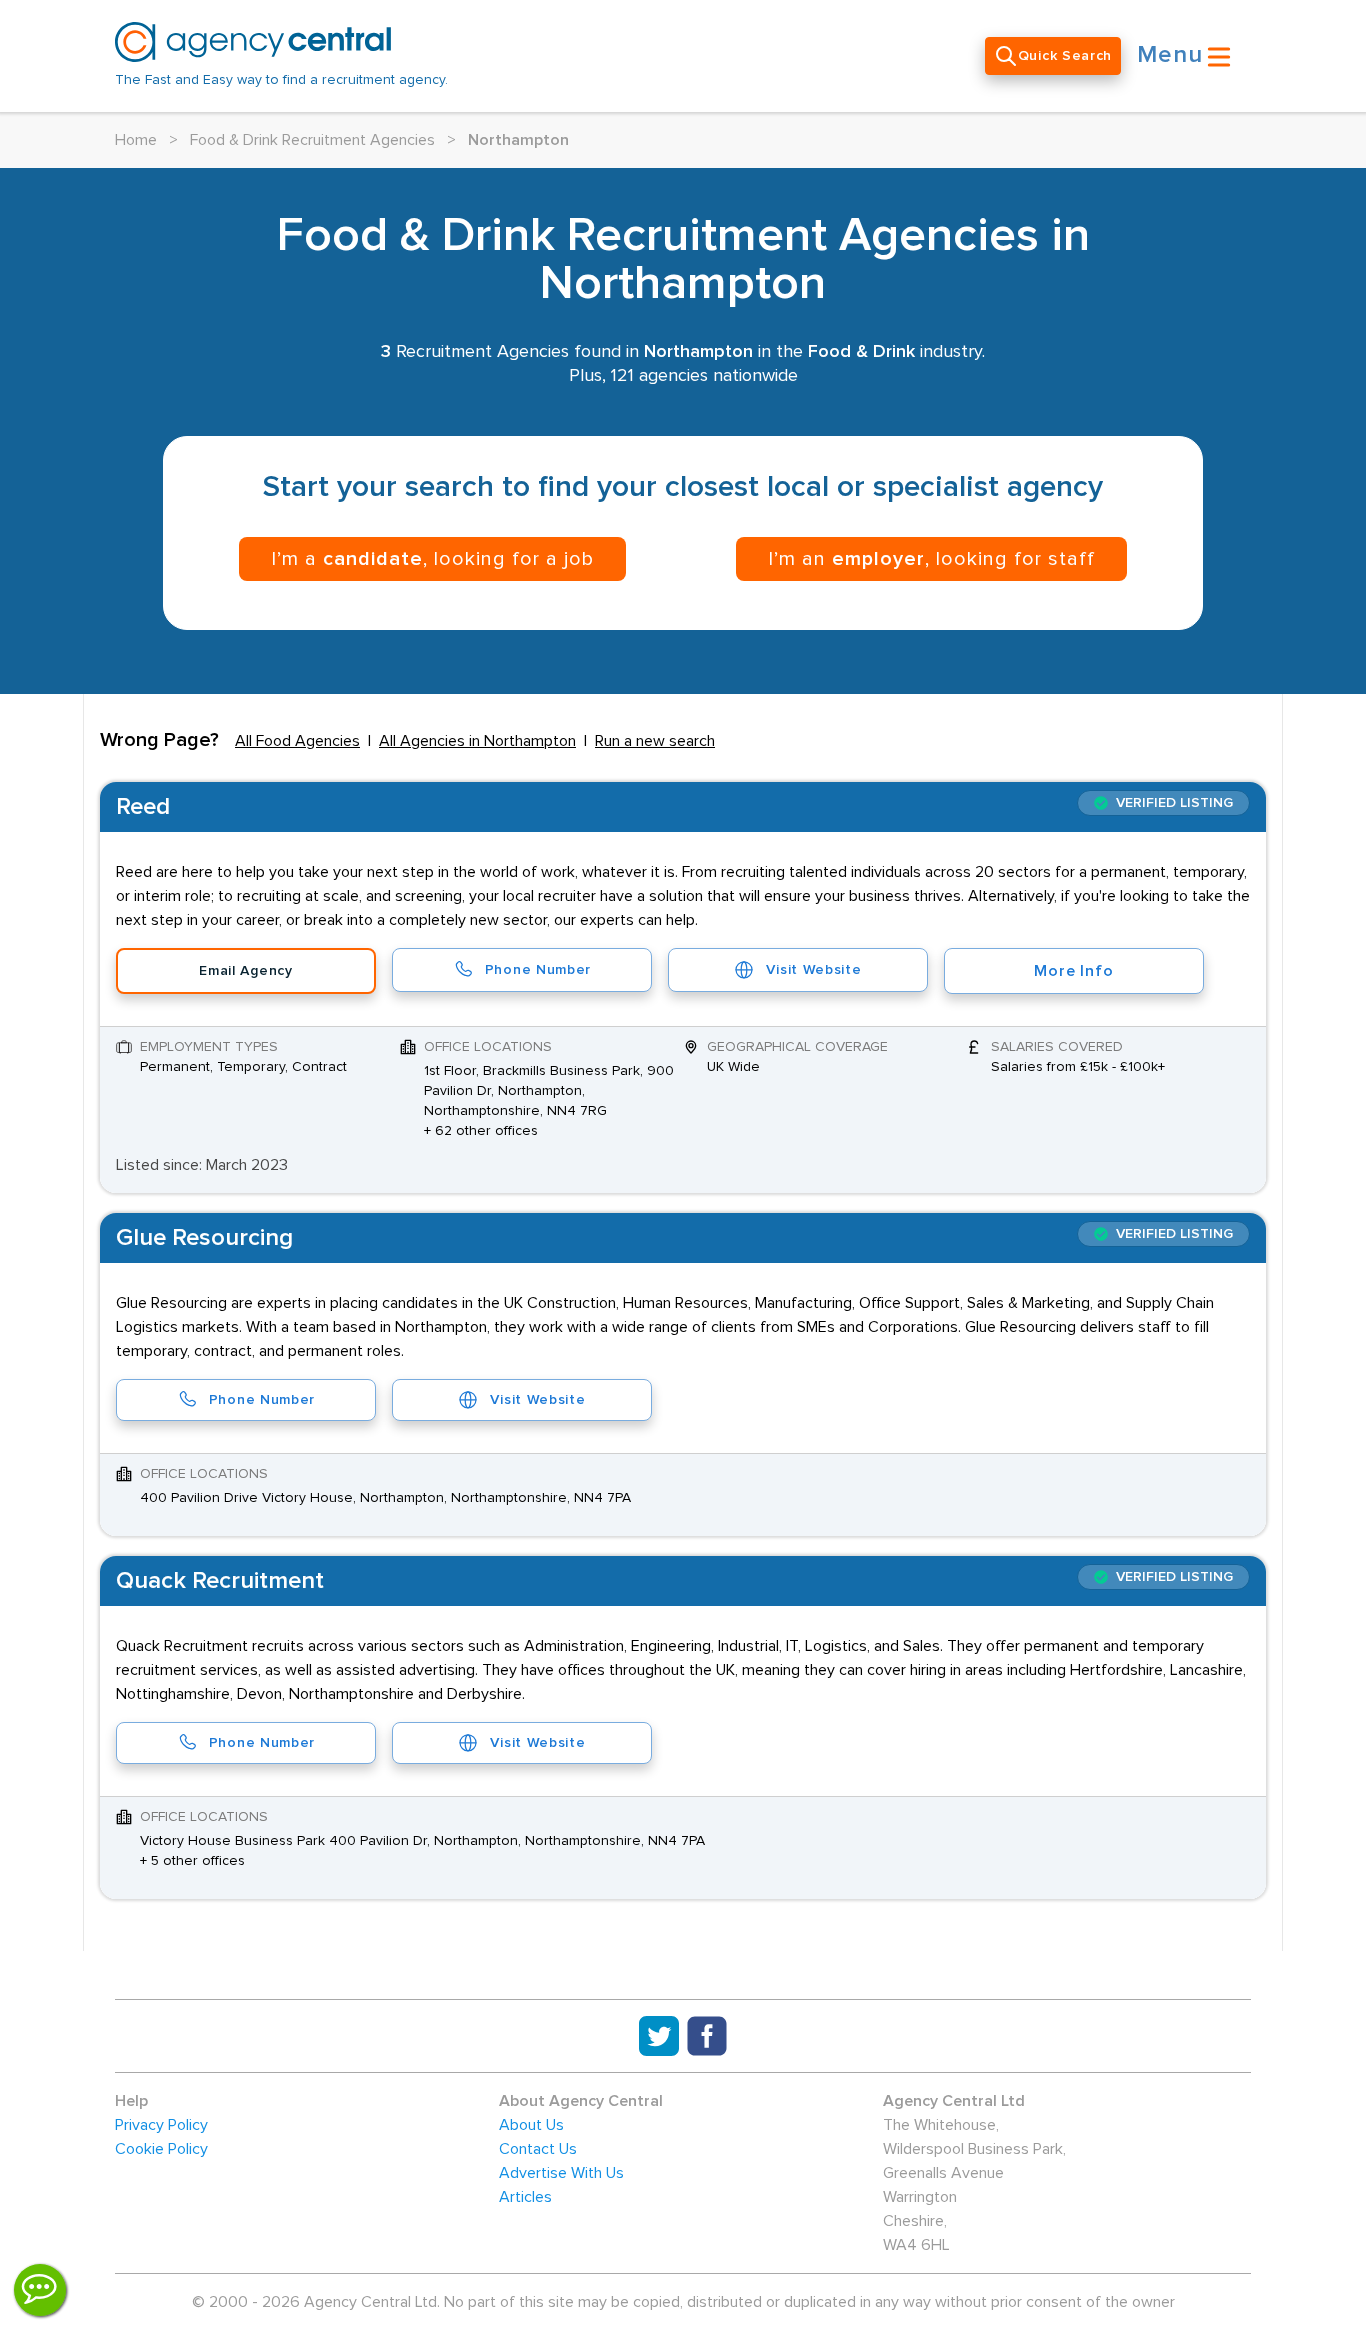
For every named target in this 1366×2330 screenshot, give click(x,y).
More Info (1073, 971)
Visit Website (813, 970)
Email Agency (245, 971)
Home (136, 140)
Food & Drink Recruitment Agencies (312, 140)
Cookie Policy (161, 2149)
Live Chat (40, 2290)
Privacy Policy (161, 2125)
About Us (531, 2125)
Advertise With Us (561, 2173)
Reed (143, 807)
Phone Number (538, 970)
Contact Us (538, 2149)
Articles (525, 2197)
